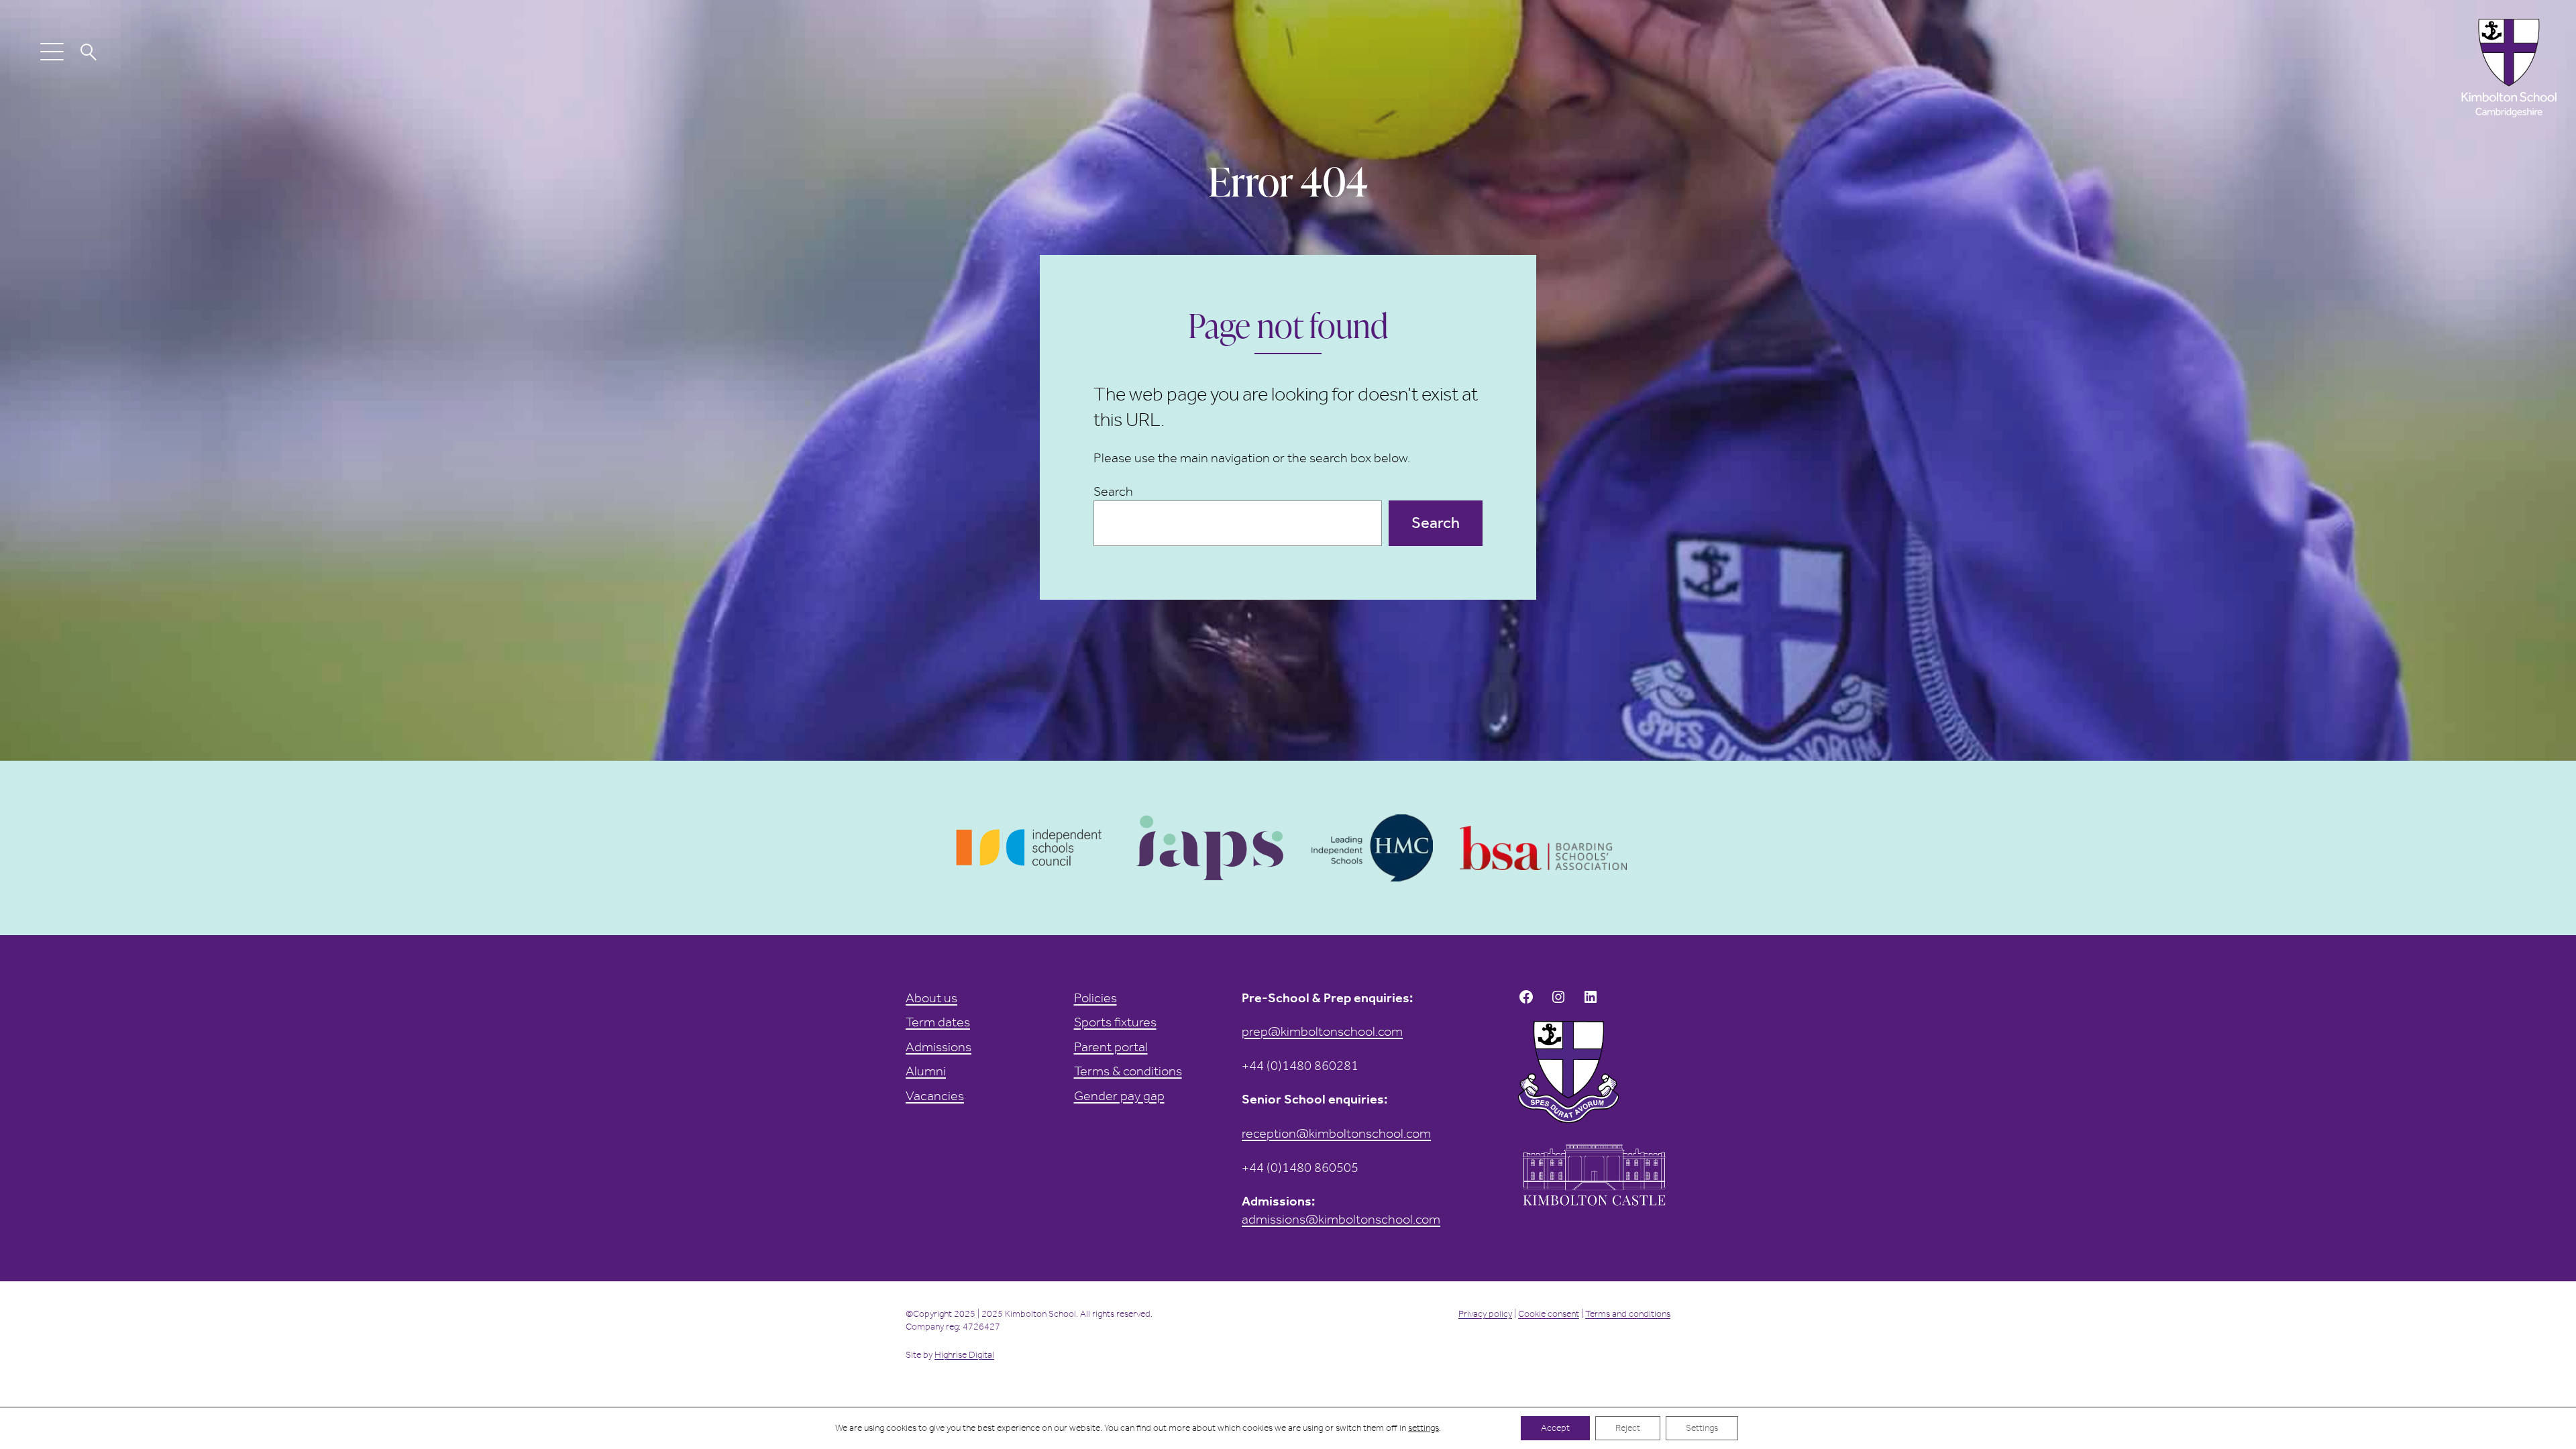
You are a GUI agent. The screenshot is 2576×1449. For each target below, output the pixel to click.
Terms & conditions (1128, 1071)
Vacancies (935, 1095)
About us (931, 998)
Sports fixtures (1115, 1022)
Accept (1555, 1428)
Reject (1628, 1428)
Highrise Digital (964, 1355)
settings (1424, 1428)
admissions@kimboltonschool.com (1341, 1219)
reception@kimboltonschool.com (1336, 1133)
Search (1113, 491)
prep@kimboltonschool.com (1322, 1031)
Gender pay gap (1119, 1095)
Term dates (938, 1022)
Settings (1702, 1428)
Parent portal (1111, 1046)
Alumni (926, 1071)
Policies (1095, 998)
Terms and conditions (1628, 1314)
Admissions (938, 1046)
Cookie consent (1549, 1314)
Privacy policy (1485, 1314)
